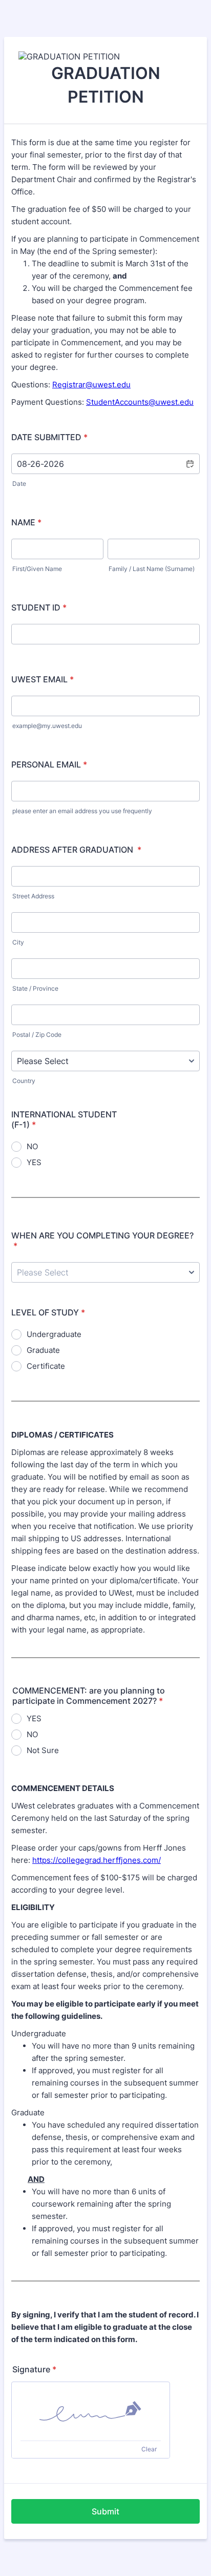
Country (24, 1081)
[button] (189, 464)
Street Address (33, 896)
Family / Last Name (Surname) (152, 569)
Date (19, 484)
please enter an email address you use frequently (82, 811)
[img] (91, 2411)
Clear (149, 2449)
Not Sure (43, 1750)
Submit (105, 2511)
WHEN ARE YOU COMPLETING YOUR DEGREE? (102, 1241)
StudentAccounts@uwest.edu (140, 402)
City (18, 942)
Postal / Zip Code (37, 1035)
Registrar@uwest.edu (91, 385)
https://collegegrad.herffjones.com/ (97, 1860)
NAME (26, 522)
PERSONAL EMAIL (49, 764)
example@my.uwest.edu (47, 726)
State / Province (35, 988)
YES (34, 1162)
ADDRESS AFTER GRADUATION (76, 850)
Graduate (43, 1350)
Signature (34, 2369)
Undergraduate (54, 1334)
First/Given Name (37, 569)
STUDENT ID (39, 607)
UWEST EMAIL (43, 679)
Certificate (46, 1366)
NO (32, 1146)
